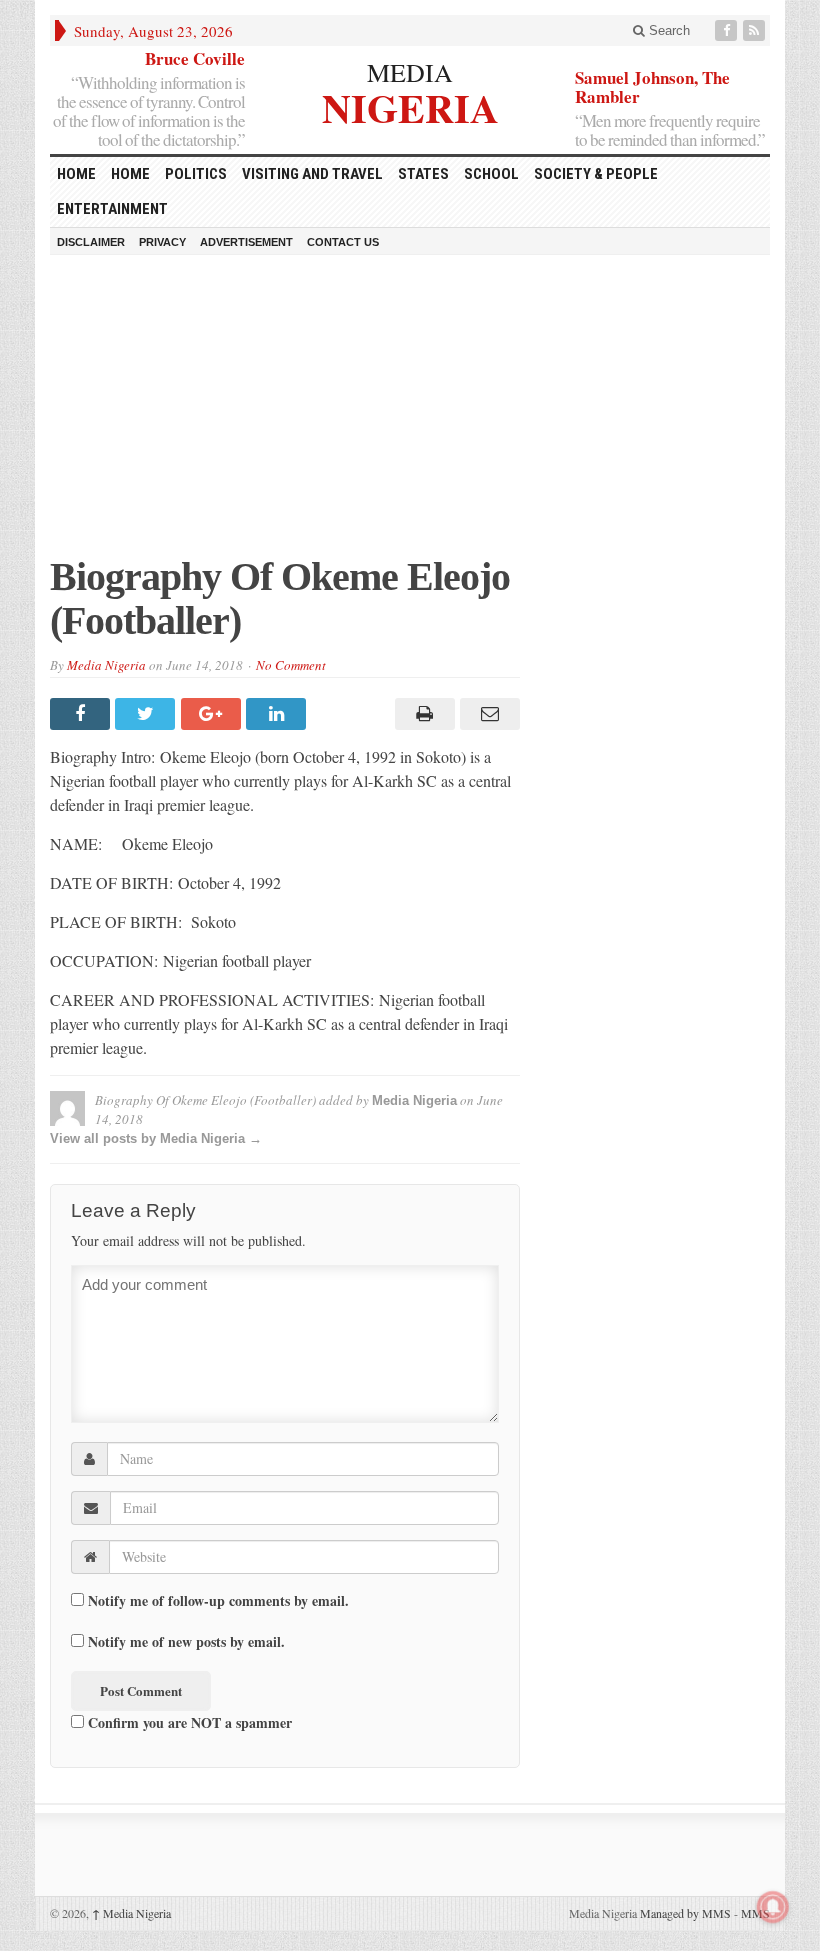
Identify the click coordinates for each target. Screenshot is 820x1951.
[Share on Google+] (213, 714)
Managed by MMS (685, 1913)
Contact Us (343, 242)
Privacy (162, 242)
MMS (755, 1913)
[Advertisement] (410, 415)
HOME (76, 174)
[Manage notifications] (773, 1907)
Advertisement (246, 242)
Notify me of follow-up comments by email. (218, 1601)
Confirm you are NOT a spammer (188, 1722)
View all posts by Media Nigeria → (156, 1138)
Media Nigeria (106, 665)
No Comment (291, 665)
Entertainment (112, 209)
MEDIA (410, 72)
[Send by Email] (487, 714)
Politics (196, 174)
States (423, 174)
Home (130, 174)
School (491, 174)
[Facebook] (728, 30)
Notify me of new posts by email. (186, 1642)
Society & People (596, 174)
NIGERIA (410, 105)
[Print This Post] (421, 714)
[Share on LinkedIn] (278, 714)
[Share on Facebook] (82, 714)
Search (667, 30)
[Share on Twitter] (147, 714)
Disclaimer (91, 242)
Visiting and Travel (312, 174)
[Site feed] (756, 30)
